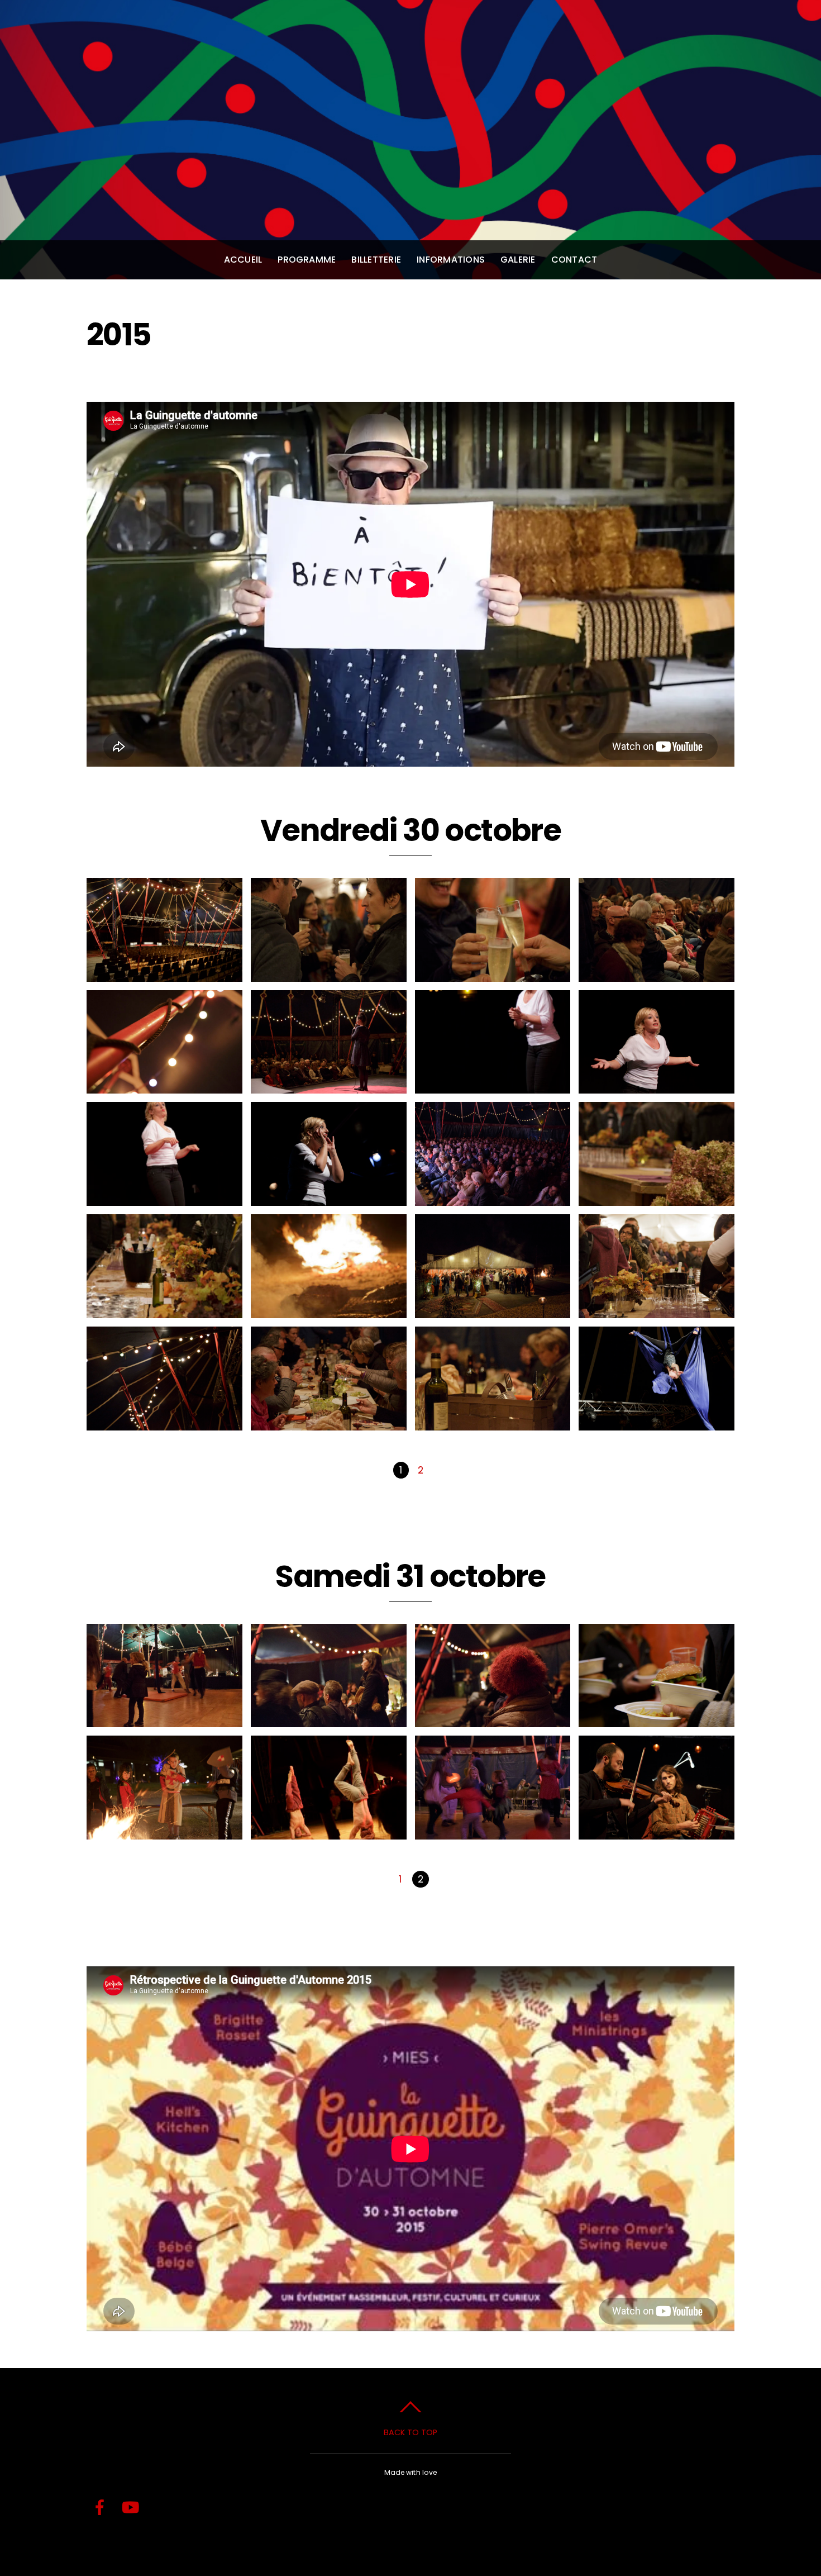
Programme (307, 260)
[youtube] (131, 2508)
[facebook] (100, 2508)
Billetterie (376, 260)
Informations (451, 260)
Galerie (518, 260)
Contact (574, 260)
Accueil (243, 260)
